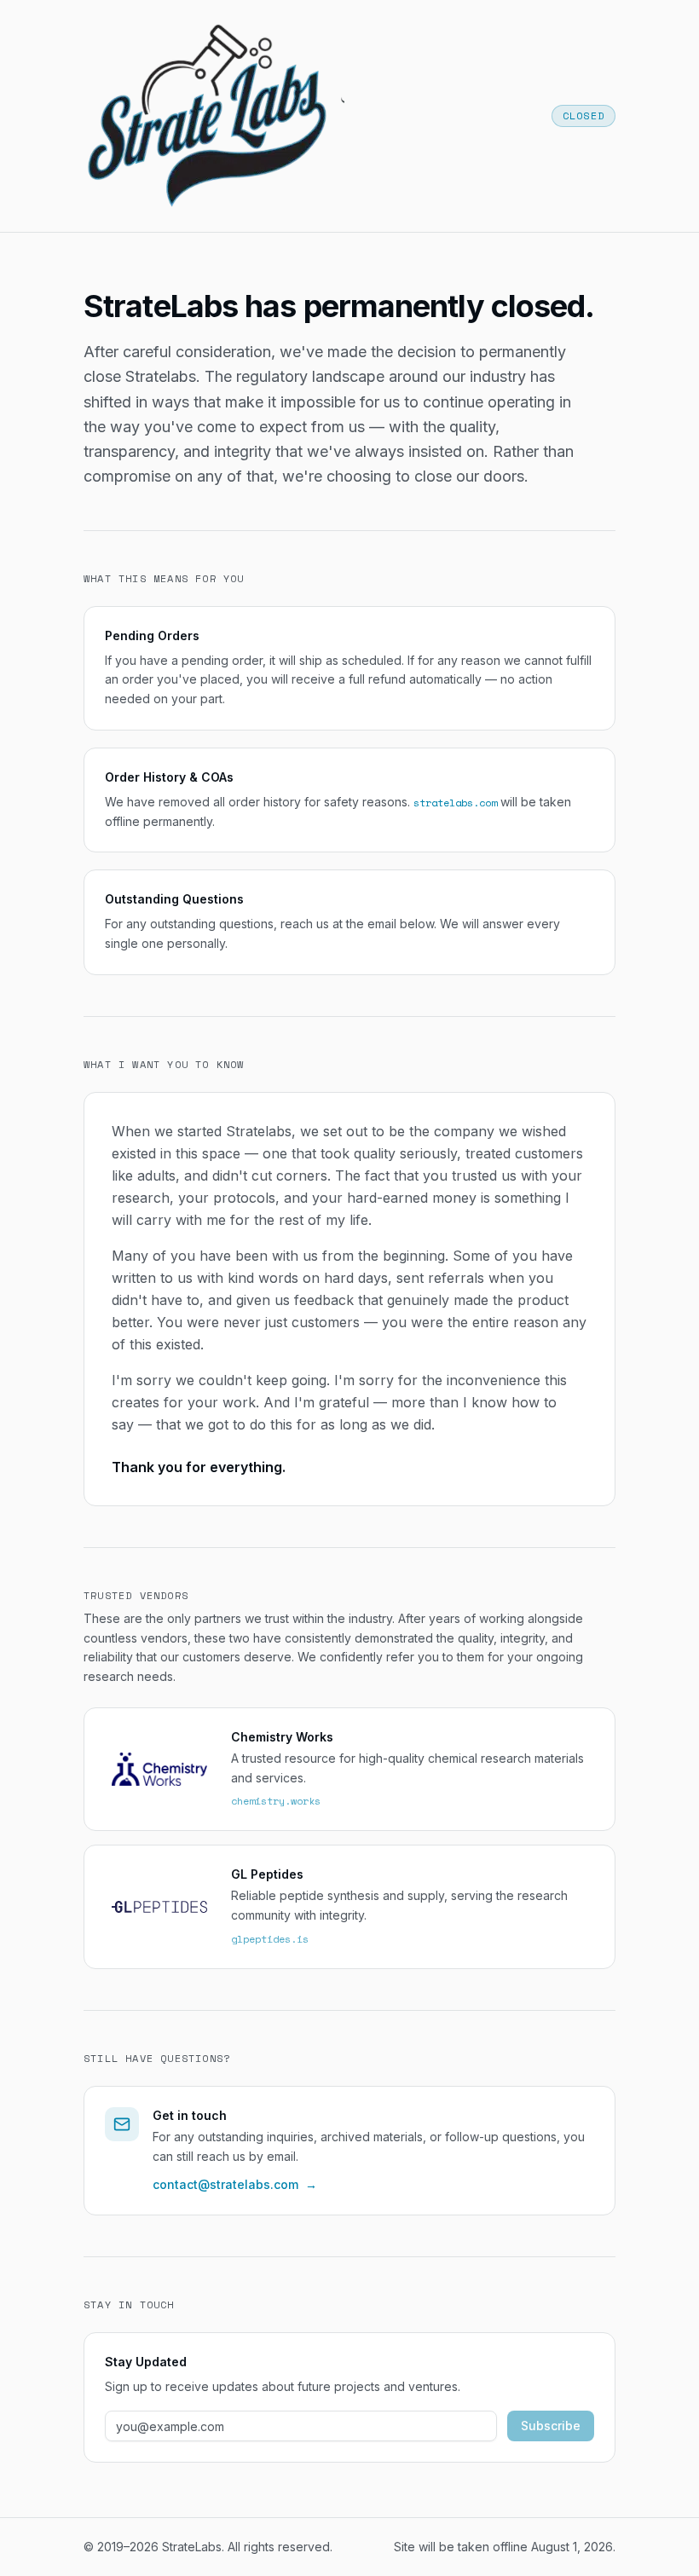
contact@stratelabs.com (235, 2184)
